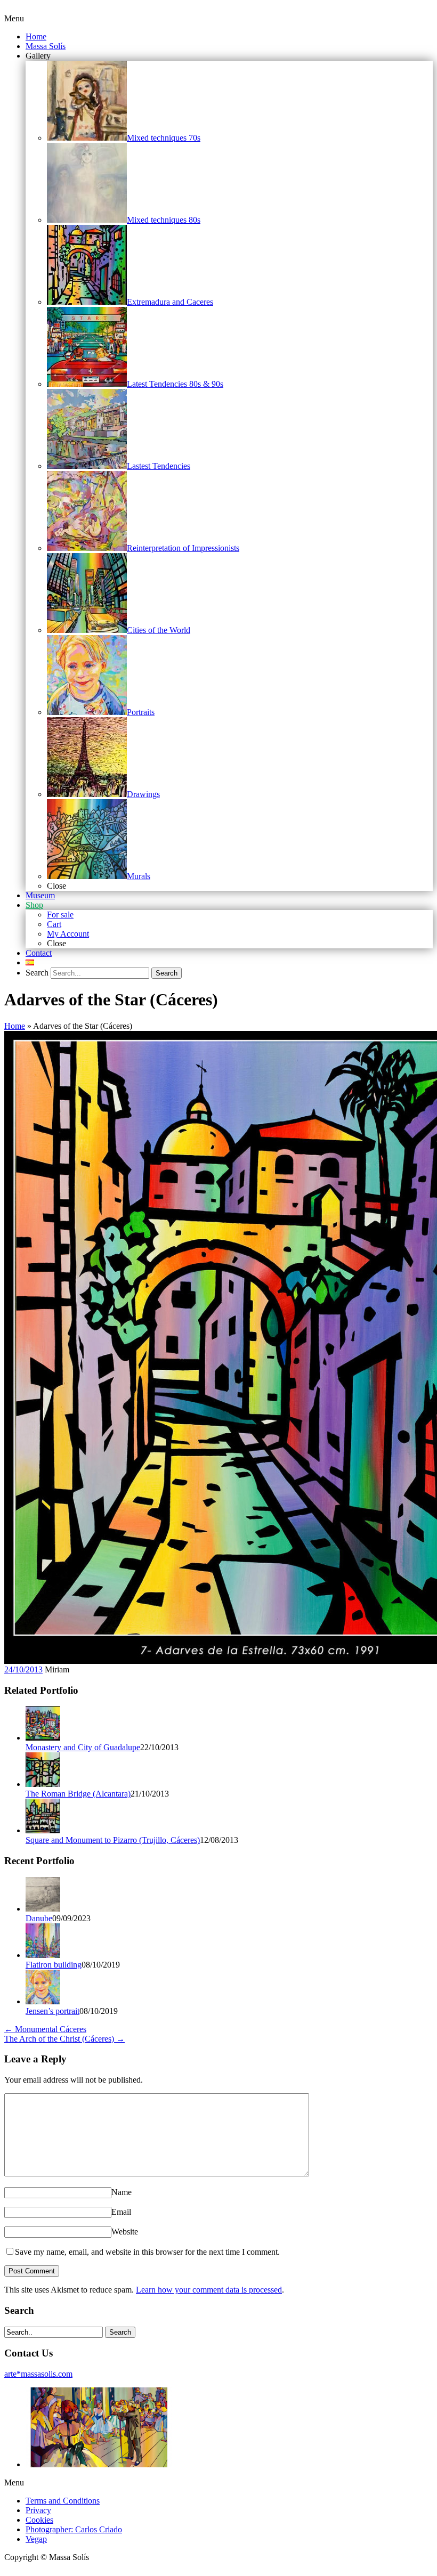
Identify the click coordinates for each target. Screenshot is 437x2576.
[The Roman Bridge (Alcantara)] (43, 1784)
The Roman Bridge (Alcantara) (78, 1794)
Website (125, 2232)
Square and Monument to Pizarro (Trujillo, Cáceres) (113, 1840)
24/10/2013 (23, 1669)
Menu (14, 18)
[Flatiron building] (43, 1955)
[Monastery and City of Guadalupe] (43, 1738)
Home (15, 1026)
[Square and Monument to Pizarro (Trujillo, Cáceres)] (43, 1830)
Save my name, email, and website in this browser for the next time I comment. (147, 2252)
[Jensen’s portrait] (43, 2001)
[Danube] (43, 1909)
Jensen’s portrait (52, 2011)
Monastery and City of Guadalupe (83, 1747)
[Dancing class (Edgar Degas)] (99, 2464)
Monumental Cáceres (45, 2029)
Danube (39, 1918)
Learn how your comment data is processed (209, 2290)
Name (122, 2192)
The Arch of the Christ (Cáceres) (64, 2039)
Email (121, 2212)
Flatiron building (54, 1965)
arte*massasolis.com (38, 2374)
